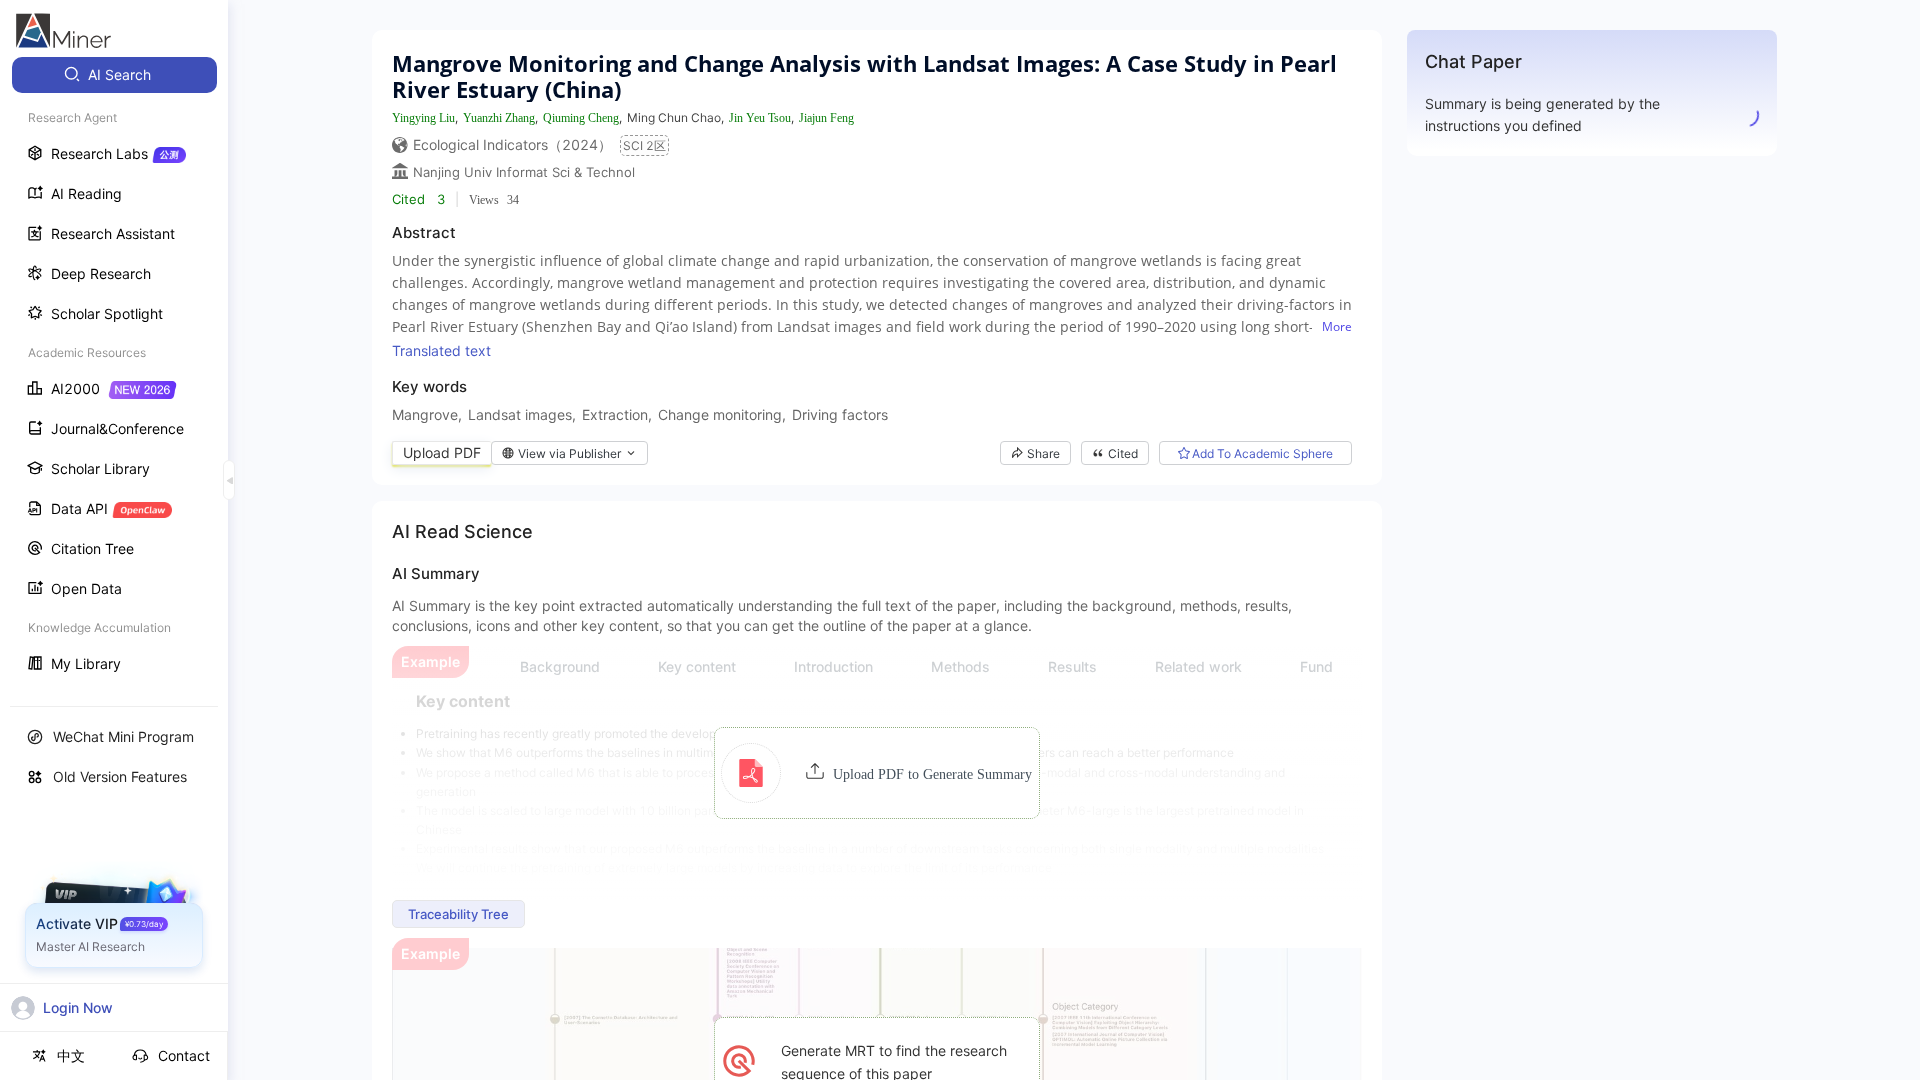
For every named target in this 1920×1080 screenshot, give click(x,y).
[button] (876, 773)
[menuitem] (114, 75)
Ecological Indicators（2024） (512, 144)
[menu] (114, 371)
